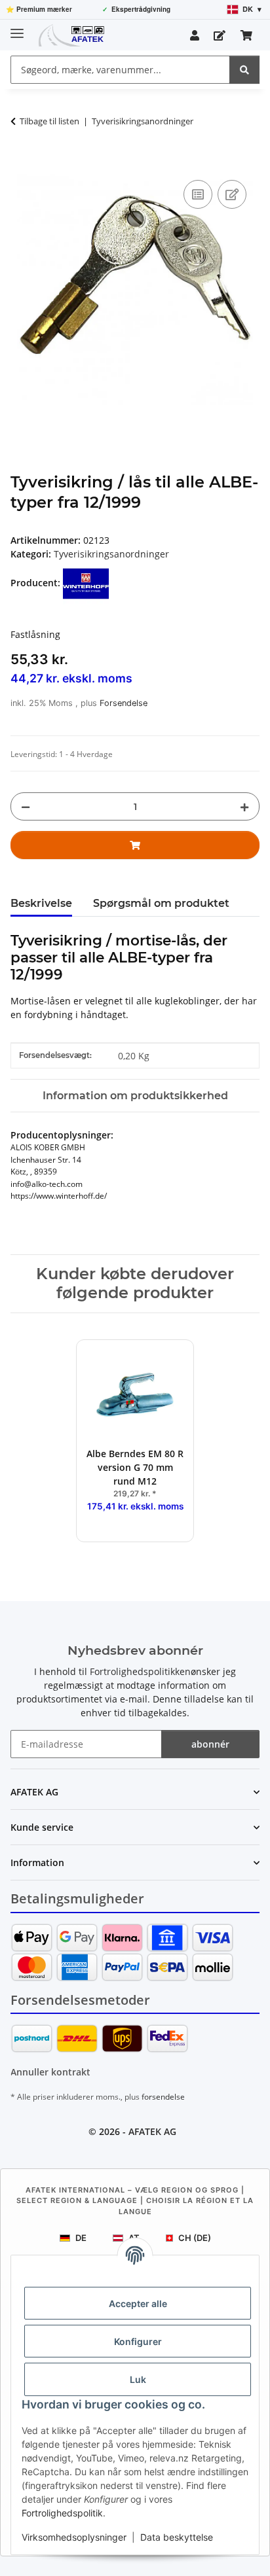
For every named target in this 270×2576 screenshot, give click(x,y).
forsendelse (163, 2097)
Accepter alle (138, 2303)
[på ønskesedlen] (232, 194)
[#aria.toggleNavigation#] (17, 28)
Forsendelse (124, 703)
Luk (138, 2379)
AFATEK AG (152, 2131)
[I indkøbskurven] (21, 162)
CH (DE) (195, 2238)
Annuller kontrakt (50, 2072)
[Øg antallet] (244, 806)
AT (134, 2238)
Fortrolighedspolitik (62, 2513)
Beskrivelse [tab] (41, 903)
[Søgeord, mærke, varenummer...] (244, 70)
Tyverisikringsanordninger (111, 554)
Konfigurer (138, 2341)
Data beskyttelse (177, 2537)
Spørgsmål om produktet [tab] (161, 903)
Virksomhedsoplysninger (74, 2537)
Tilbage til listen (49, 121)
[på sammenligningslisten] (198, 194)
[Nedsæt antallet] (26, 806)
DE (81, 2238)
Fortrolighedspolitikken (140, 1671)
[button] (195, 35)
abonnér (210, 1744)
